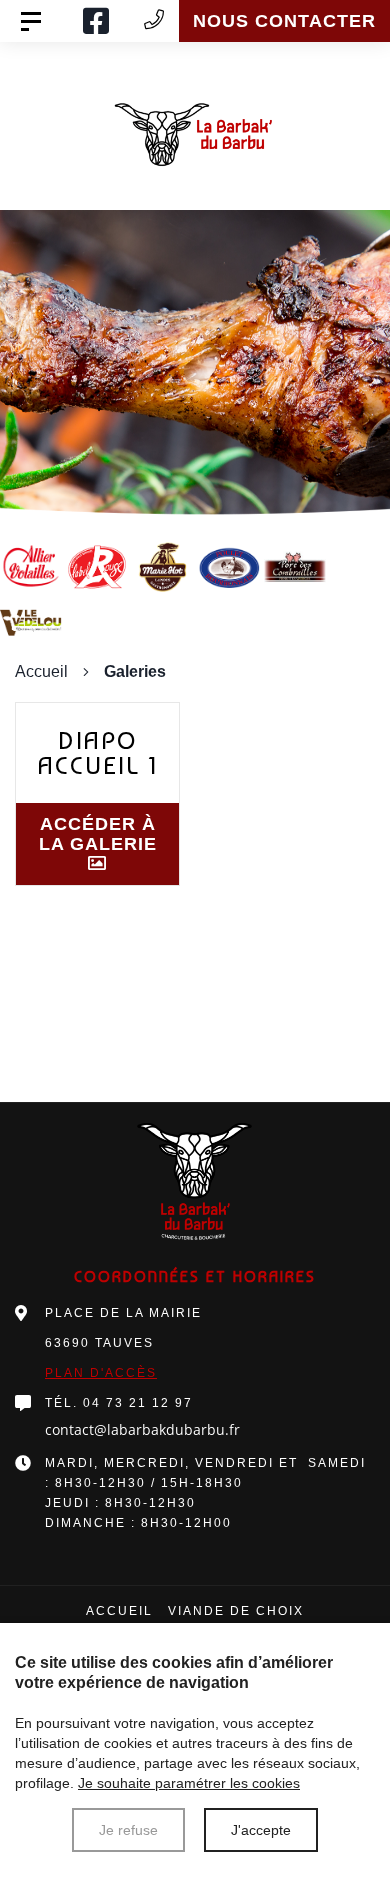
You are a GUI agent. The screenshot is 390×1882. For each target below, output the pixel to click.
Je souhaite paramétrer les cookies (189, 1783)
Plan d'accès (101, 1373)
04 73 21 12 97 (138, 1403)
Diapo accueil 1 (98, 753)
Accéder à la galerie (98, 834)
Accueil (41, 671)
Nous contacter (284, 21)
